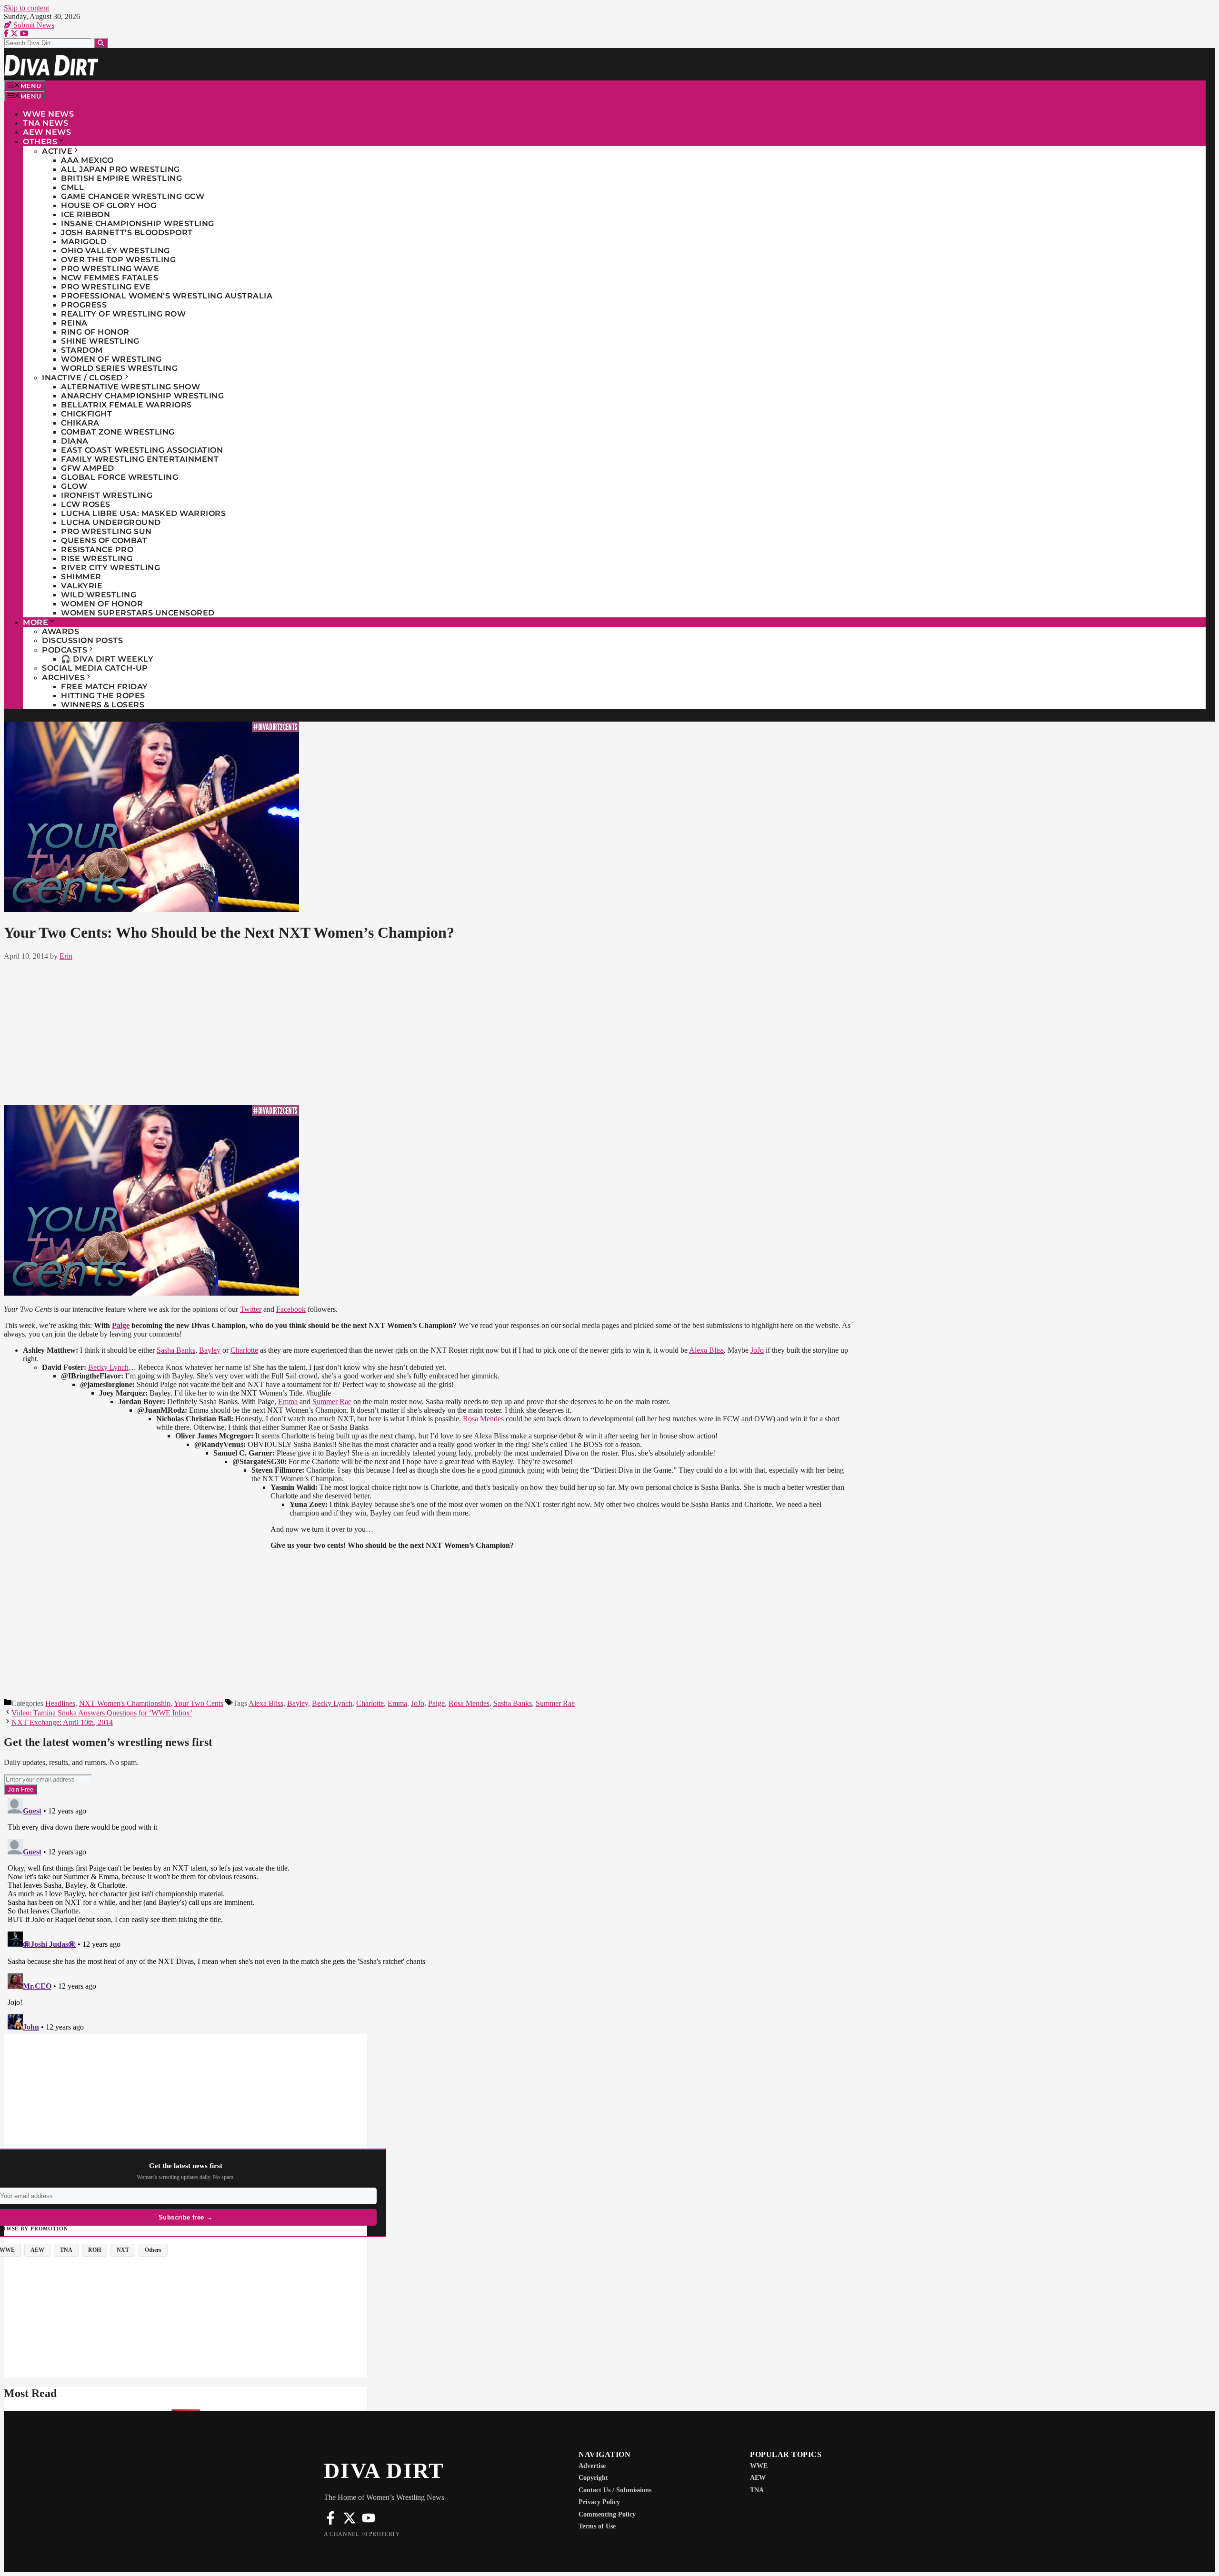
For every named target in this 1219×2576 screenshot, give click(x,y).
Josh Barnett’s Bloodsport (127, 233)
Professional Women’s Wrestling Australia (167, 296)
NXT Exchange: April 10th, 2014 (62, 1722)
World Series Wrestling (119, 368)
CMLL (72, 187)
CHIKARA (80, 423)
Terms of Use (597, 2526)
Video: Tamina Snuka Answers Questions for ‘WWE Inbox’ (102, 1713)
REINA (74, 323)
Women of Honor (102, 604)
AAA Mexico (87, 160)
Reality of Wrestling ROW (123, 314)
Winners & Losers (103, 705)
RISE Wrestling (97, 559)
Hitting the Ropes (103, 696)
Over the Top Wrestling (118, 260)
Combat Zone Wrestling (118, 432)
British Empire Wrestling (121, 178)
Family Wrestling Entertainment (140, 459)
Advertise (592, 2466)
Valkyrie (82, 586)
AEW (758, 2478)
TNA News (45, 123)
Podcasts (65, 650)
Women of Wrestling (111, 359)
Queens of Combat (104, 540)
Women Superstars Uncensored (138, 613)
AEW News (47, 132)
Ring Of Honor (95, 332)
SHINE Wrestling (100, 341)
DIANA (75, 441)
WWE (759, 2466)
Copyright (593, 2478)
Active (57, 151)
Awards (60, 631)
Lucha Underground (111, 522)
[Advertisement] (428, 1031)
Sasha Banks (176, 1350)
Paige (121, 1325)
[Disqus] (428, 1913)
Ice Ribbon (85, 214)
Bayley (210, 1350)
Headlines (60, 1703)
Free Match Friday (105, 687)
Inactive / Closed (82, 378)
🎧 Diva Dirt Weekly (107, 659)
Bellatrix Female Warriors (126, 405)
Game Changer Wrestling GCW (133, 196)
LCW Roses (86, 504)
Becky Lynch (108, 1367)
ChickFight (86, 414)
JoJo (757, 1350)
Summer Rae (332, 1402)
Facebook (291, 1309)
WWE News (48, 114)
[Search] (101, 43)
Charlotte (244, 1350)
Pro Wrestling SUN (106, 531)
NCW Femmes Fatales (110, 278)
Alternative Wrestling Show (130, 387)
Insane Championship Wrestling (138, 223)
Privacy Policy (599, 2502)
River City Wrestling (110, 568)
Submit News (33, 25)
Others (40, 142)
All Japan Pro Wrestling (120, 169)
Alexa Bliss (706, 1350)
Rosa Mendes (483, 1419)
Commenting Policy (607, 2514)
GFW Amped (88, 468)
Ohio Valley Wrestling (115, 251)
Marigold (84, 242)
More (35, 622)
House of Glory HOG (109, 205)
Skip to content (26, 8)
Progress (84, 305)
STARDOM (82, 350)
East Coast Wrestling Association (142, 450)
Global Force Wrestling (120, 477)
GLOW (74, 486)
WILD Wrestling (99, 595)
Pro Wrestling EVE (106, 287)
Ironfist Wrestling (107, 495)
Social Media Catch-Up (95, 668)
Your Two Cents (199, 1703)
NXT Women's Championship (125, 1703)
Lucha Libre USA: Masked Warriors (143, 513)
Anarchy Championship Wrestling (142, 396)
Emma (288, 1402)
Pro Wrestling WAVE (110, 269)
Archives (63, 678)
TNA (757, 2490)
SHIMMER (81, 577)
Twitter (251, 1309)
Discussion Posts (82, 640)
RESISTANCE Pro (97, 550)
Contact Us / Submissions (615, 2490)
